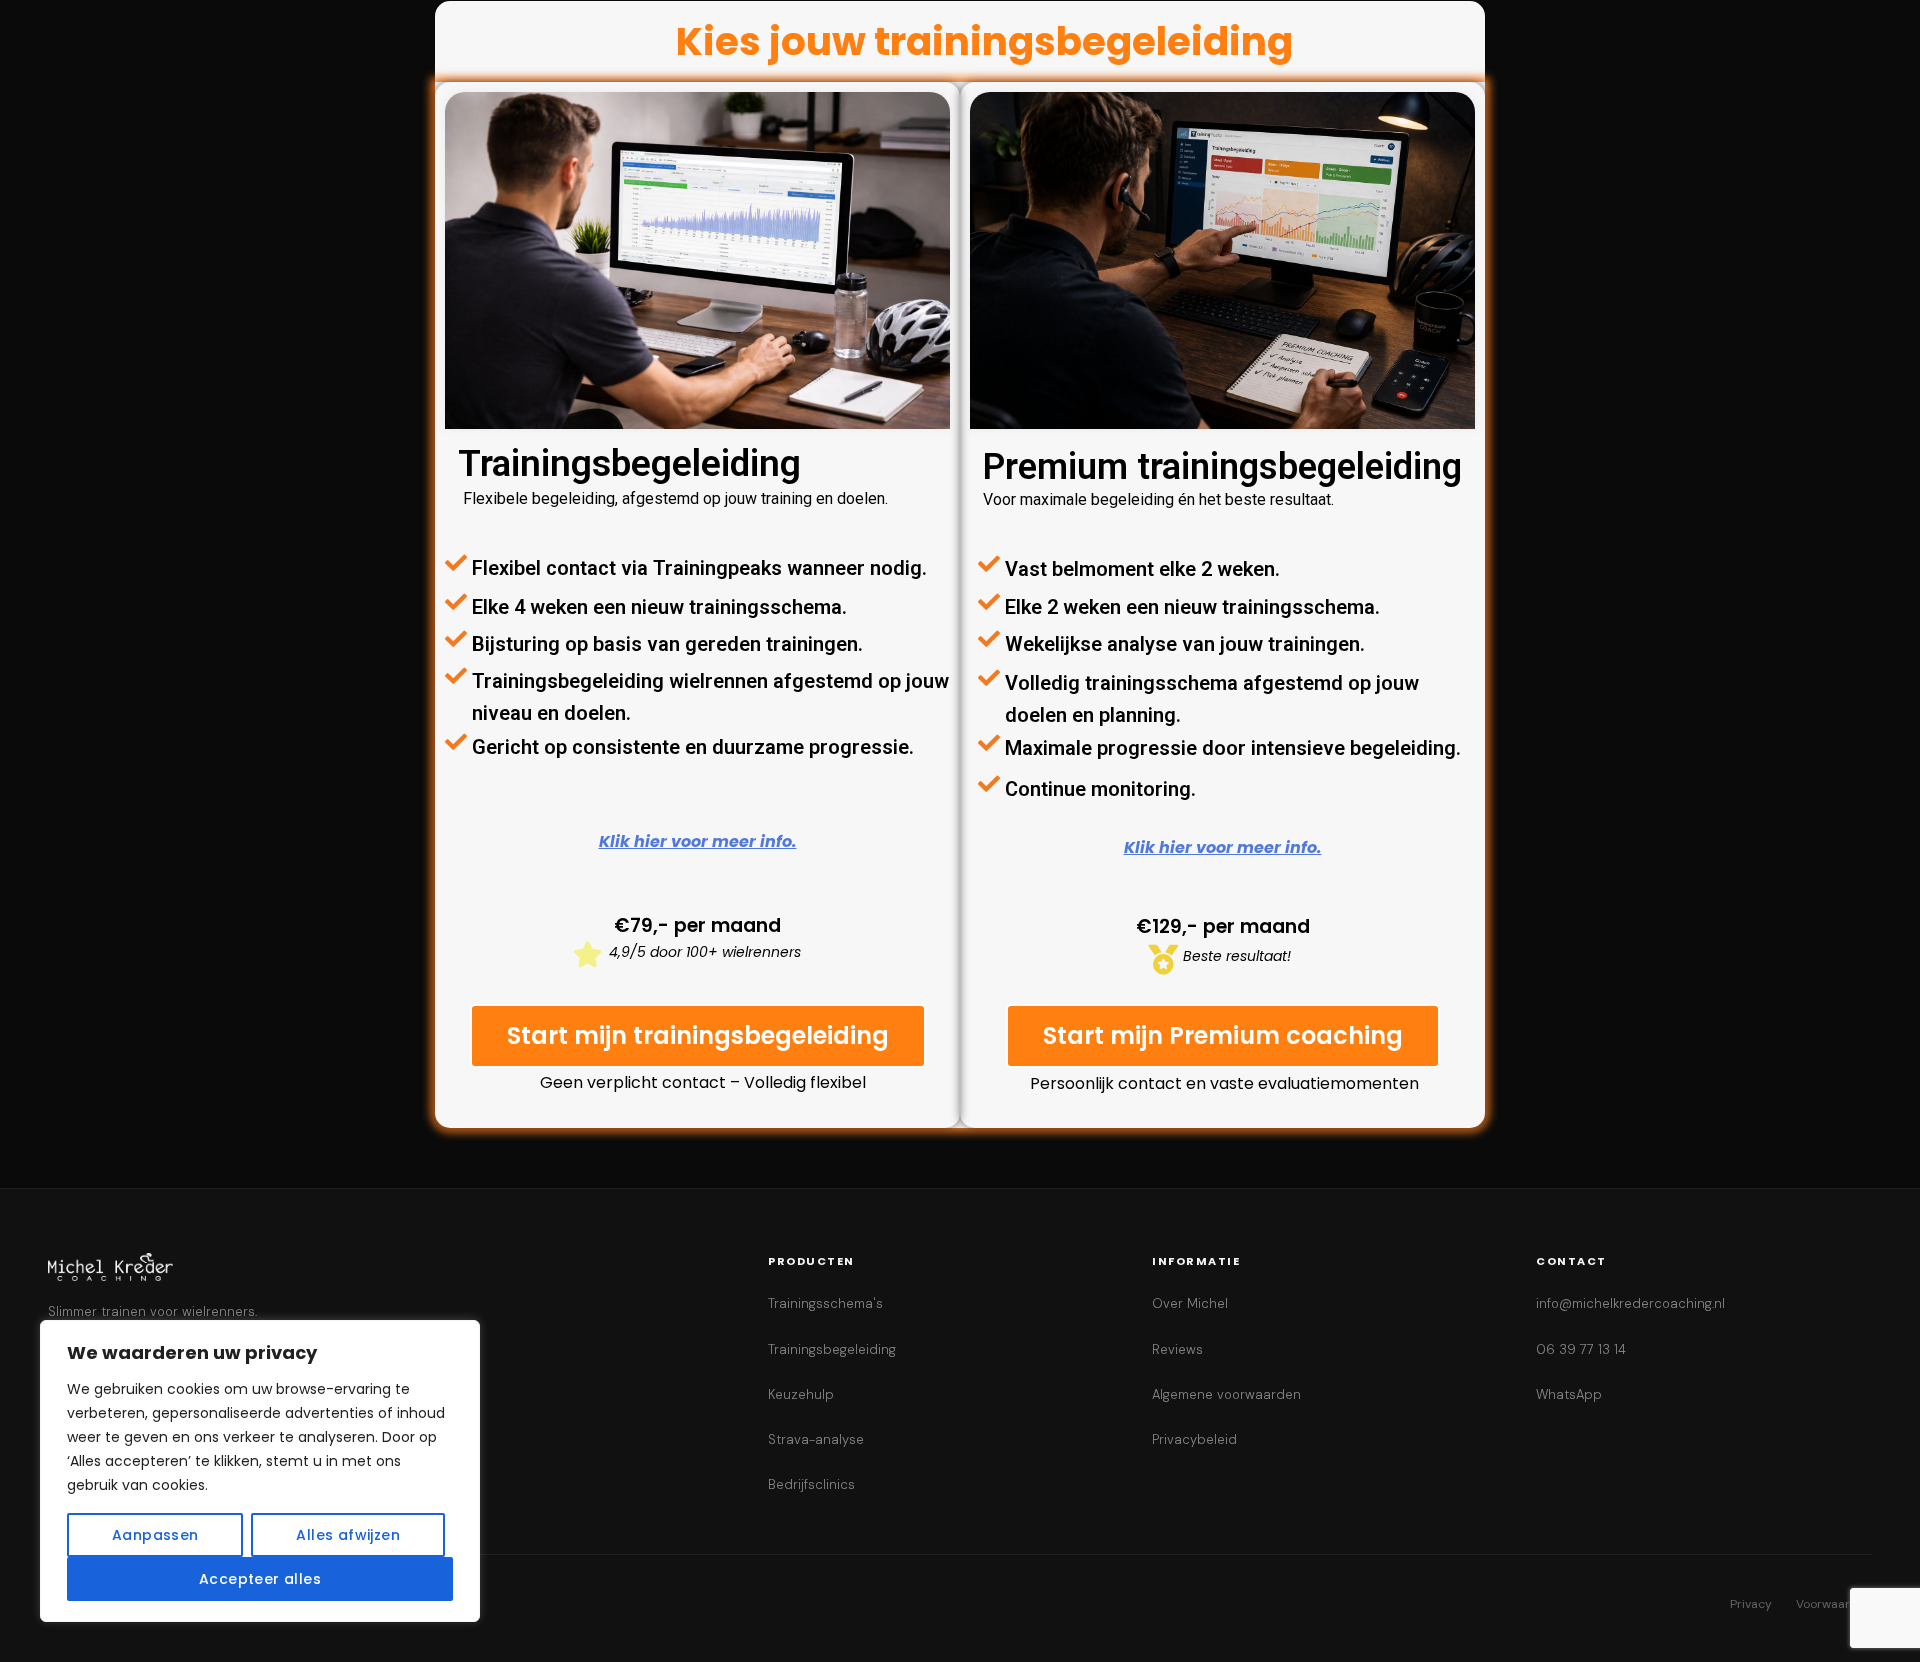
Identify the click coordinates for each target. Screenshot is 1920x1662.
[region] (260, 1471)
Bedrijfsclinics (811, 1484)
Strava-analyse (816, 1439)
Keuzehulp (801, 1394)
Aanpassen (155, 1535)
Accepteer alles (260, 1579)
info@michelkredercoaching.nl (1630, 1303)
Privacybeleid (1194, 1439)
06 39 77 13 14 (1581, 1349)
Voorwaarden (1834, 1604)
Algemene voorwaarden (1226, 1394)
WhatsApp (1569, 1394)
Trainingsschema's (825, 1303)
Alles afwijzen (348, 1535)
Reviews (1177, 1349)
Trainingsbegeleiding (832, 1349)
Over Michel (1190, 1303)
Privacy (1751, 1604)
